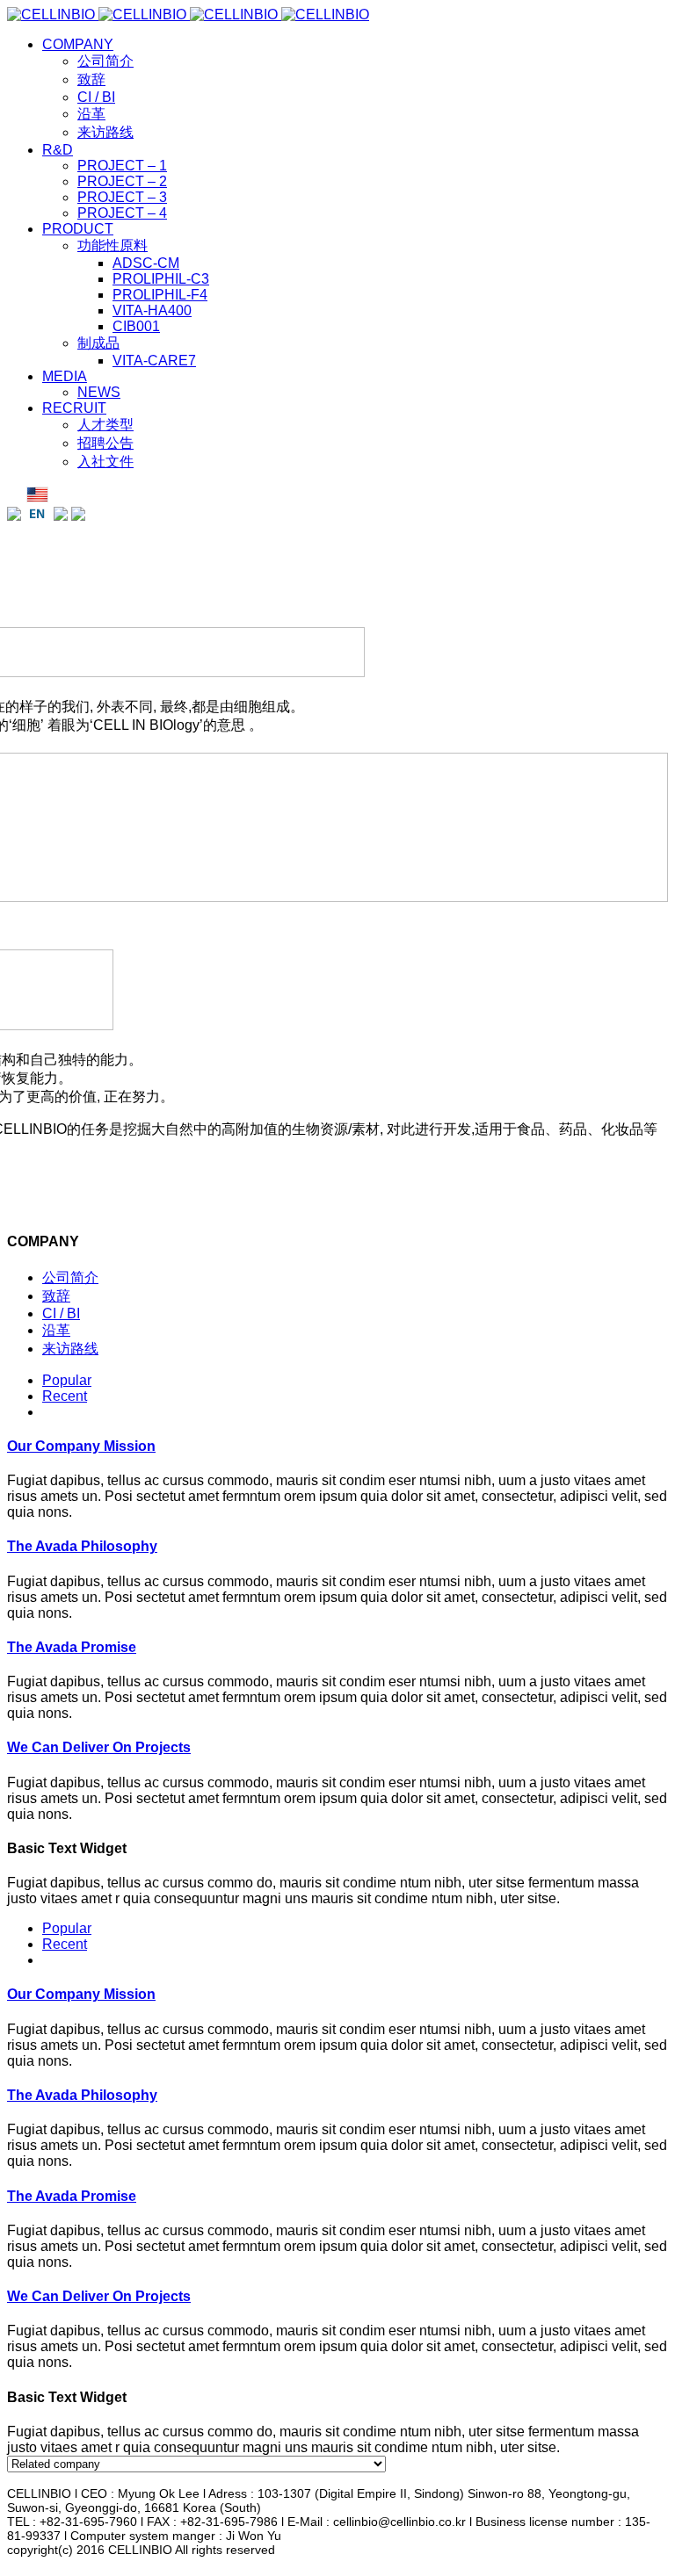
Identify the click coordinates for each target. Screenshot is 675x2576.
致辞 (56, 1296)
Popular (67, 1380)
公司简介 (70, 1277)
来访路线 (70, 1349)
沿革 (56, 1330)
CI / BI (61, 1313)
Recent (65, 1396)
